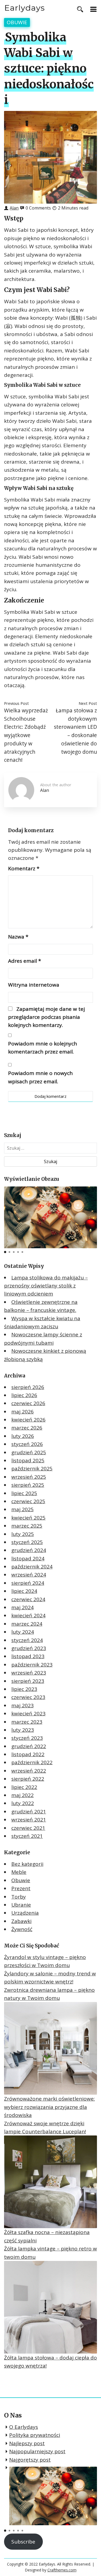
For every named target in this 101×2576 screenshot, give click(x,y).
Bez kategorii (27, 1864)
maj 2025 (22, 1509)
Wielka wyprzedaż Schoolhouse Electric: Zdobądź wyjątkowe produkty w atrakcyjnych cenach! (26, 735)
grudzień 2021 (29, 1812)
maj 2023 (22, 1705)
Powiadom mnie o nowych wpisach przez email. (40, 1077)
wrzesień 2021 (29, 1820)
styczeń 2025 (27, 1542)
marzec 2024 (27, 1624)
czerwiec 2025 (28, 1501)
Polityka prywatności (35, 2435)
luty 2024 (23, 1632)
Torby (19, 1897)
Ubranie (21, 1905)
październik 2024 (32, 1567)
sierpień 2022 (28, 1779)
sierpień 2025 (28, 1485)
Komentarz (24, 868)
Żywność (22, 1929)
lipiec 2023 (24, 1689)
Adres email (25, 961)
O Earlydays (24, 2427)
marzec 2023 (27, 1722)
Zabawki (21, 1921)
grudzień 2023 (29, 1648)
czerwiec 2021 (28, 1828)
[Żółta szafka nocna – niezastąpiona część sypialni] (50, 2182)
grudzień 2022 (29, 1746)
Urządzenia (25, 1913)
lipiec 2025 (24, 1493)
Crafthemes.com (62, 2570)
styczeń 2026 (27, 1444)
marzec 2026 (27, 1428)
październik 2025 (32, 1469)
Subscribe (23, 2542)
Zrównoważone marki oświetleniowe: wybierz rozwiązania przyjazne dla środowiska (49, 2107)
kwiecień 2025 (28, 1518)
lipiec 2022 (24, 1787)
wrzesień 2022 (29, 1771)
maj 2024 (22, 1607)
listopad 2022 (28, 1754)
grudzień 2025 (29, 1452)
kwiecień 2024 (28, 1615)
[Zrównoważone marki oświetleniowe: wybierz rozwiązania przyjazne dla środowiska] (50, 2048)
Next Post (88, 703)
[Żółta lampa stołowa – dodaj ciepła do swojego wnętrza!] (50, 2307)
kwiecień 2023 (28, 1713)
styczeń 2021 (27, 1836)
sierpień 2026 (28, 1387)
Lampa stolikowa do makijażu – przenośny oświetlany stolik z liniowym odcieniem (46, 1286)
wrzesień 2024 (29, 1575)
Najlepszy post (27, 2443)
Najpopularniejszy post (37, 2451)
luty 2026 (23, 1436)
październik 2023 (32, 1665)
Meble (19, 1872)
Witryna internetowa (34, 985)
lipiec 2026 (24, 1395)
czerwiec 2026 (28, 1403)
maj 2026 (22, 1412)
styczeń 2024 (27, 1640)
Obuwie (17, 22)
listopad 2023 (28, 1656)
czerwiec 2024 (28, 1599)
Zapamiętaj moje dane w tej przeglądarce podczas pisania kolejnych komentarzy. (46, 1017)
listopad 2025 (28, 1460)
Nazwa (18, 937)
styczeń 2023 (27, 1738)
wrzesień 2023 (29, 1673)
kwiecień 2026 (28, 1420)
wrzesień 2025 (29, 1477)
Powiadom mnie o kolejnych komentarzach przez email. (43, 1048)
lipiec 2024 (24, 1591)
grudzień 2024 (29, 1550)
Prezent (21, 1888)
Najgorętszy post (30, 2460)
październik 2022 (32, 1762)
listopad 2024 (28, 1558)
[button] (5, 1252)
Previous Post (16, 703)
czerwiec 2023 (28, 1697)
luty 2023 (23, 1730)
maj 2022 (22, 1795)
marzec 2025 (27, 1526)
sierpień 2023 (28, 1681)
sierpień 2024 (28, 1583)
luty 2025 (23, 1534)
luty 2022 (23, 1803)
